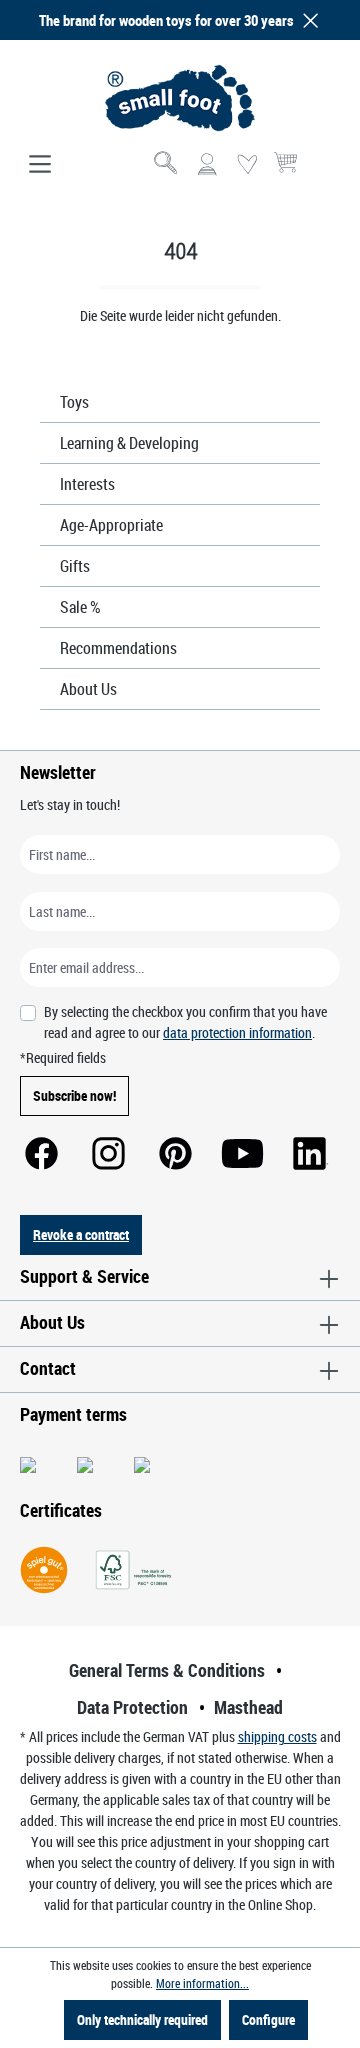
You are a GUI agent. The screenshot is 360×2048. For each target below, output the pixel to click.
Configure (268, 2019)
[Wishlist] (247, 165)
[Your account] (207, 165)
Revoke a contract (81, 1234)
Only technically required (142, 2019)
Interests (87, 484)
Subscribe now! (74, 1095)
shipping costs (277, 1736)
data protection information (237, 1032)
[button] (307, 20)
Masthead (248, 1707)
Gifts (75, 566)
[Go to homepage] (180, 98)
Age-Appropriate (111, 525)
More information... (202, 1983)
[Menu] (40, 165)
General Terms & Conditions (167, 1670)
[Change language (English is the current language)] (323, 171)
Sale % (80, 607)
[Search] (167, 165)
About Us (88, 689)
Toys (74, 402)
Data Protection (132, 1707)
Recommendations (118, 648)
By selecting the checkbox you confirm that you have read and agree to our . (185, 1022)
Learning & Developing (129, 443)
